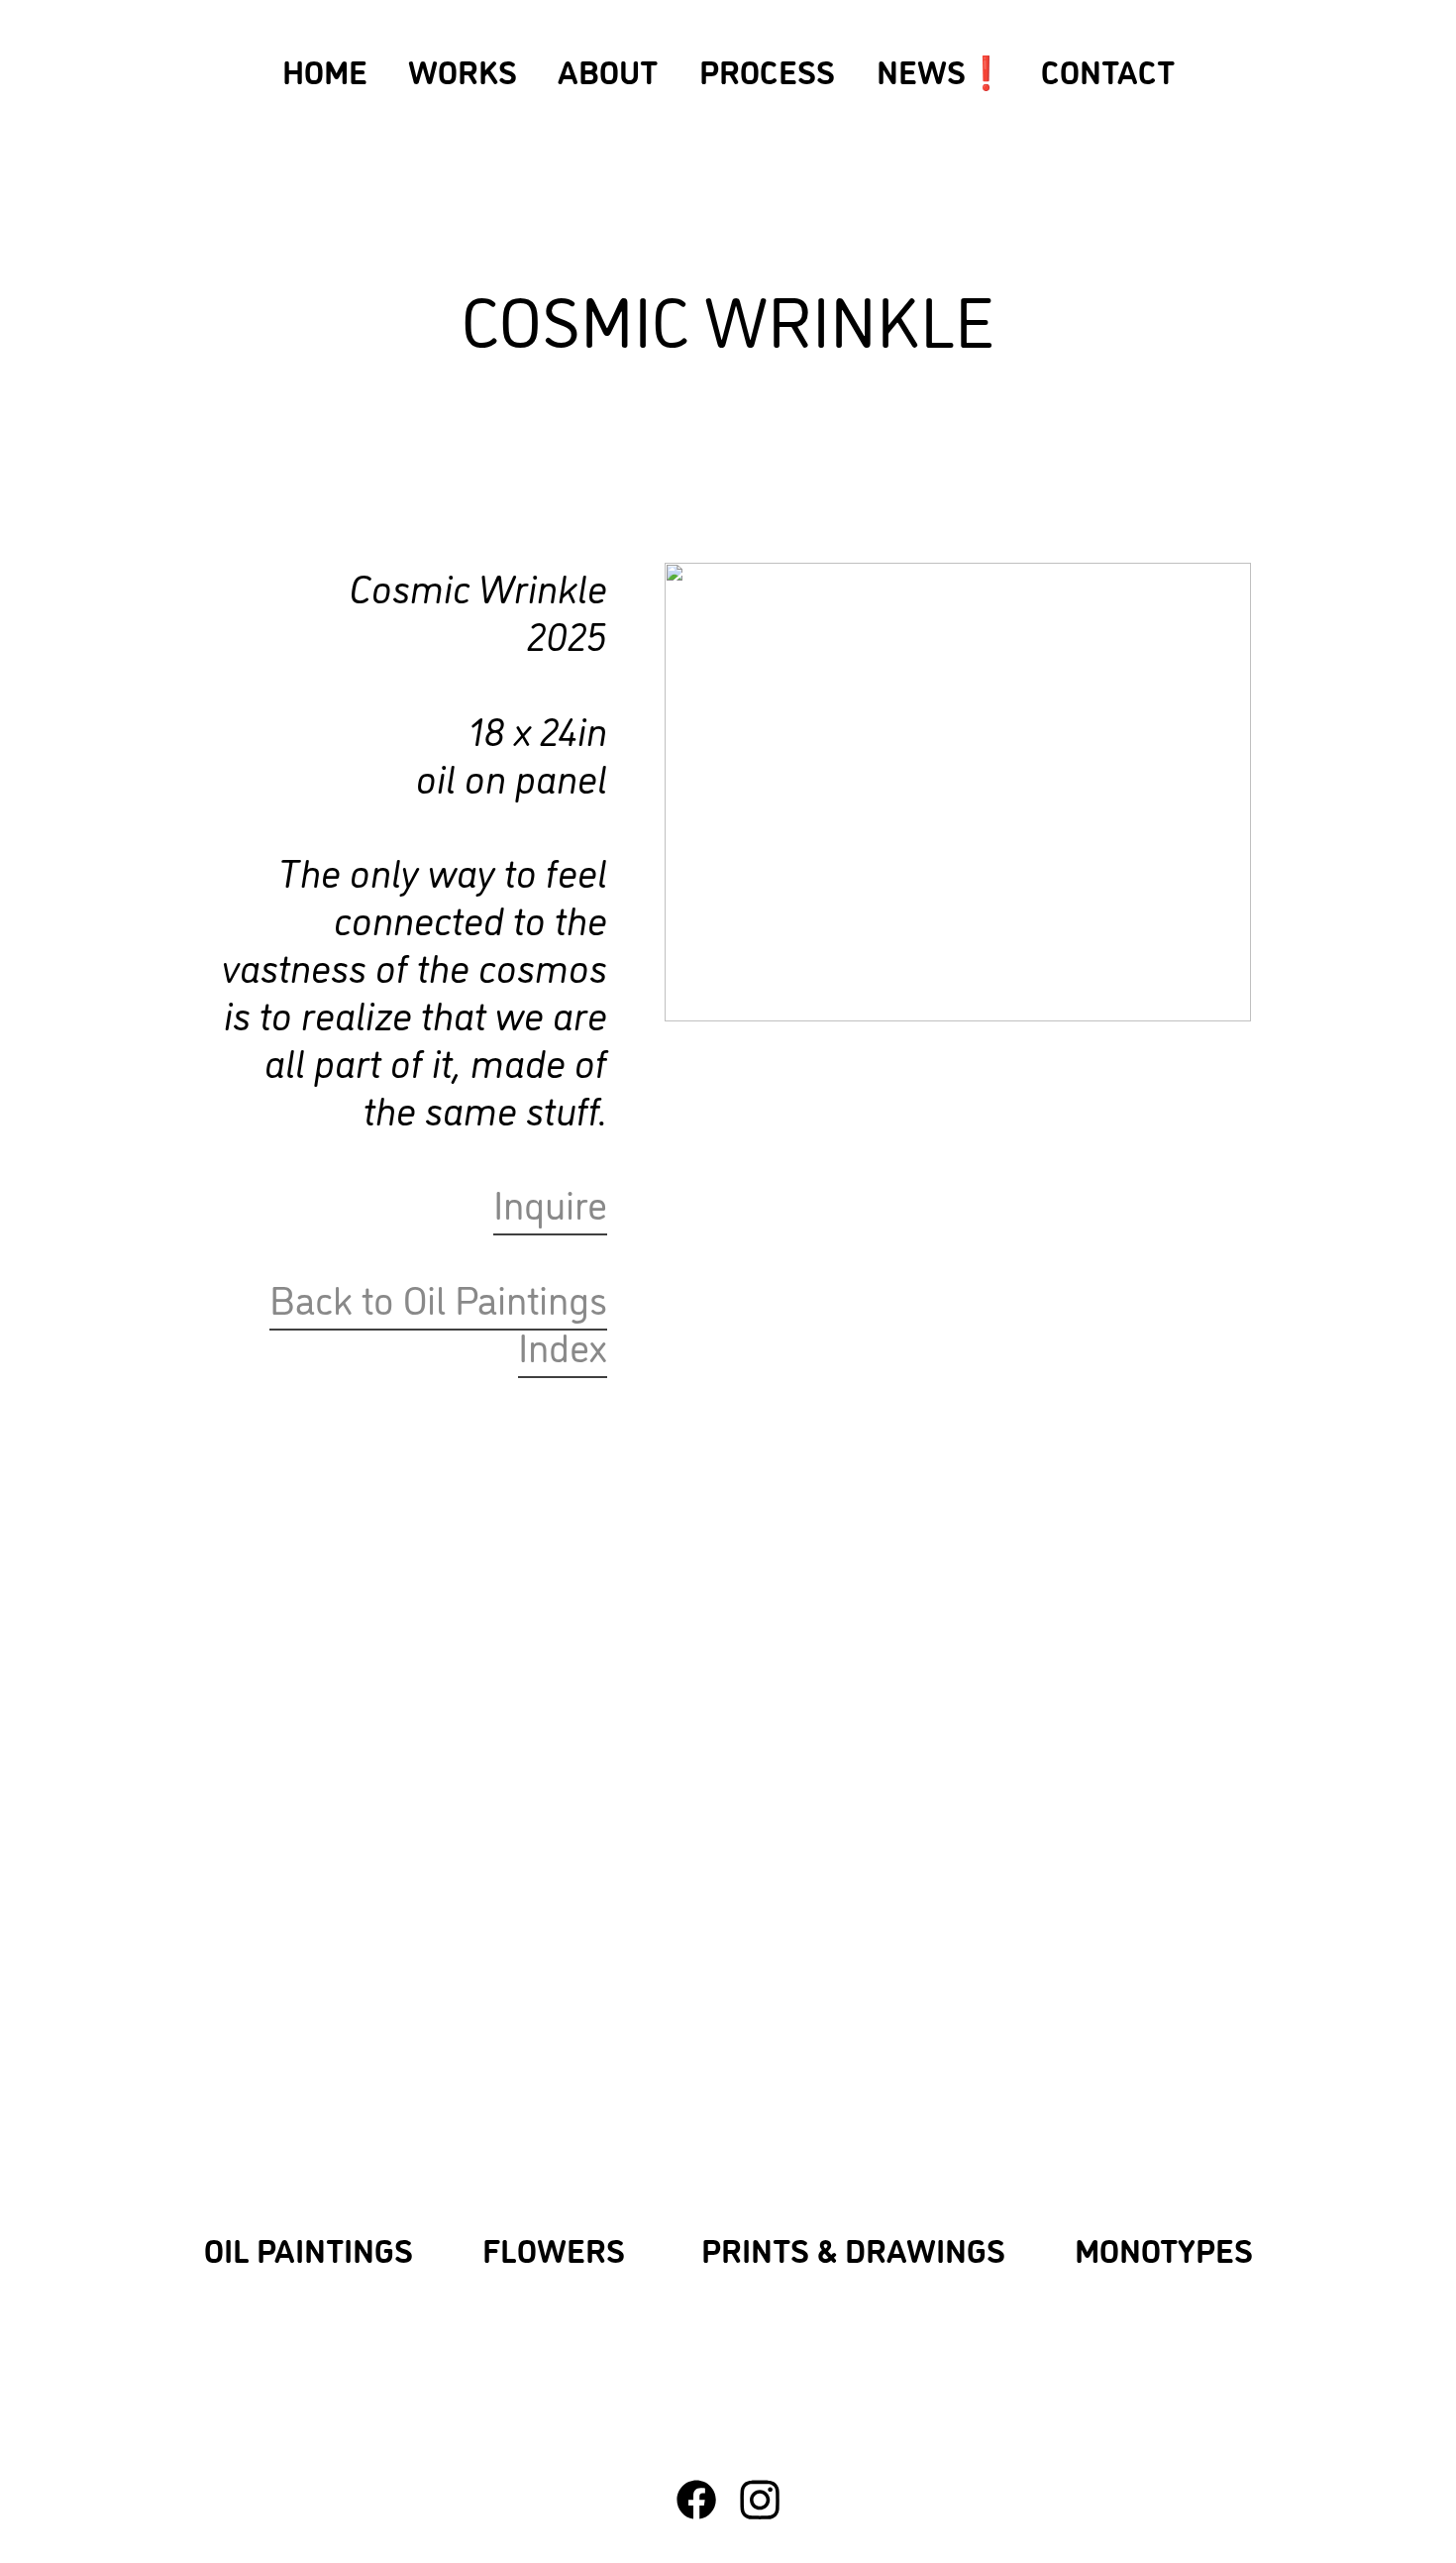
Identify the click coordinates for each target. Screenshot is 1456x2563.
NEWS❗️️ (941, 70)
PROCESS (781, 70)
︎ (760, 2498)
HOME (325, 70)
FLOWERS (554, 2248)
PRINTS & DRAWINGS (853, 2248)
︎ (696, 2498)
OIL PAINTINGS (309, 2248)
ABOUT (608, 70)
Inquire (550, 1202)
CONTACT (1108, 70)
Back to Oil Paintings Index (438, 1321)
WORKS (463, 70)
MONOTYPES (1164, 2248)
